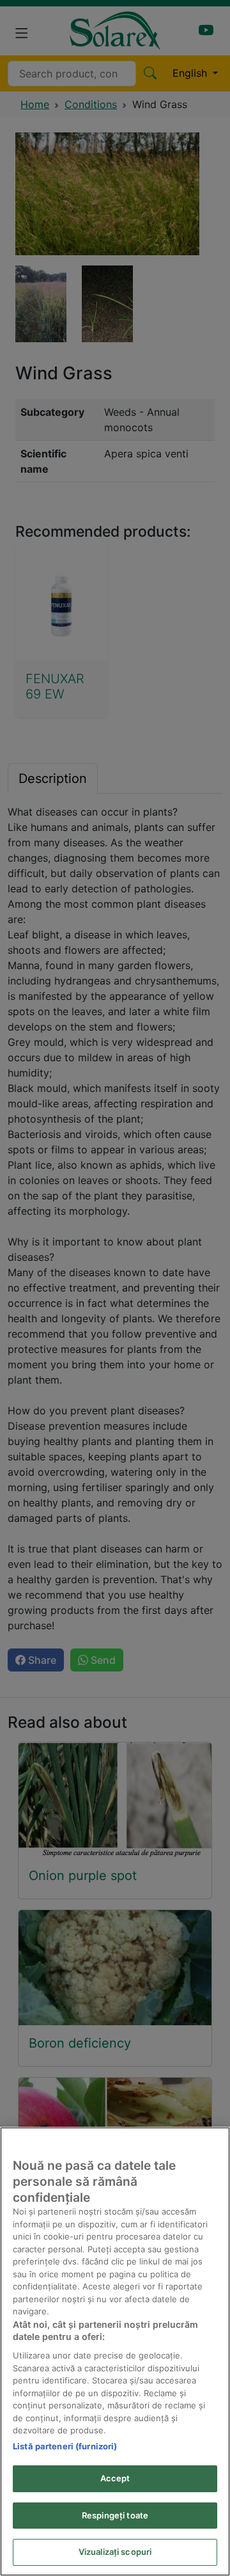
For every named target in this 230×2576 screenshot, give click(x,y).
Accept (115, 2478)
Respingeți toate (115, 2515)
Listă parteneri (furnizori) (65, 2446)
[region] (115, 2351)
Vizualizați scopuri (115, 2552)
